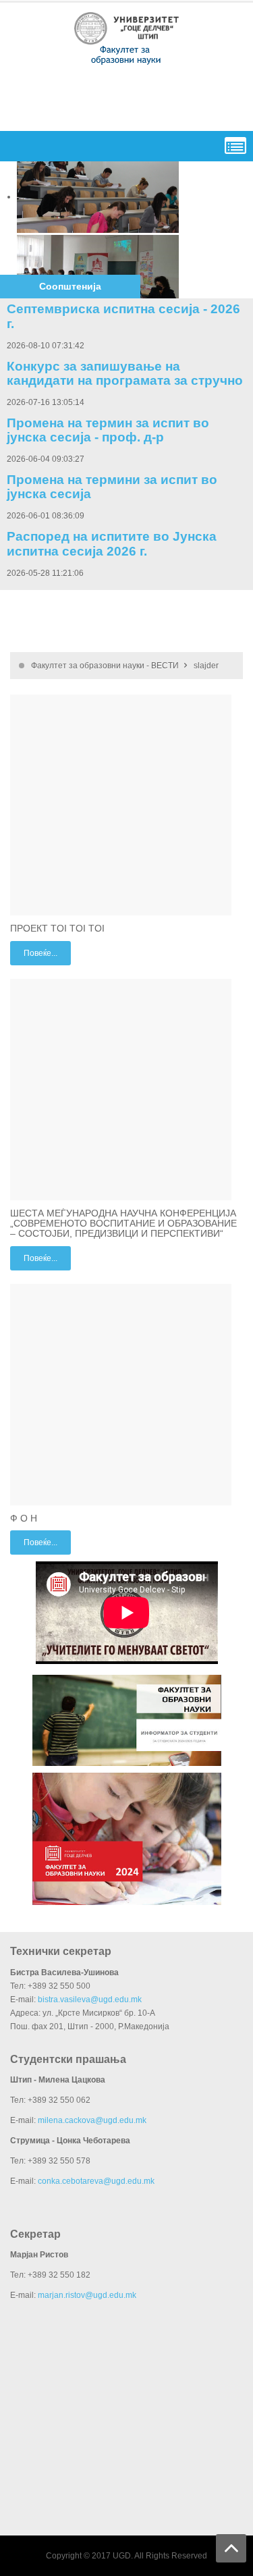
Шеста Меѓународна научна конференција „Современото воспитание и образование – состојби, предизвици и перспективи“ (123, 1224)
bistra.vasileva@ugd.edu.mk (90, 2000)
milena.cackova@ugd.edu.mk (92, 2120)
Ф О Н (24, 1518)
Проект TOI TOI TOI (57, 928)
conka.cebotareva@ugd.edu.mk (96, 2181)
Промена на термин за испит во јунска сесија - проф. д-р (108, 430)
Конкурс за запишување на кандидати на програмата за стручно (125, 373)
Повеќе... (40, 953)
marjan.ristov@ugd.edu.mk (87, 2295)
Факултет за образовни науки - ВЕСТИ (105, 666)
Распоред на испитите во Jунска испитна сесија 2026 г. (112, 543)
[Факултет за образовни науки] (127, 37)
